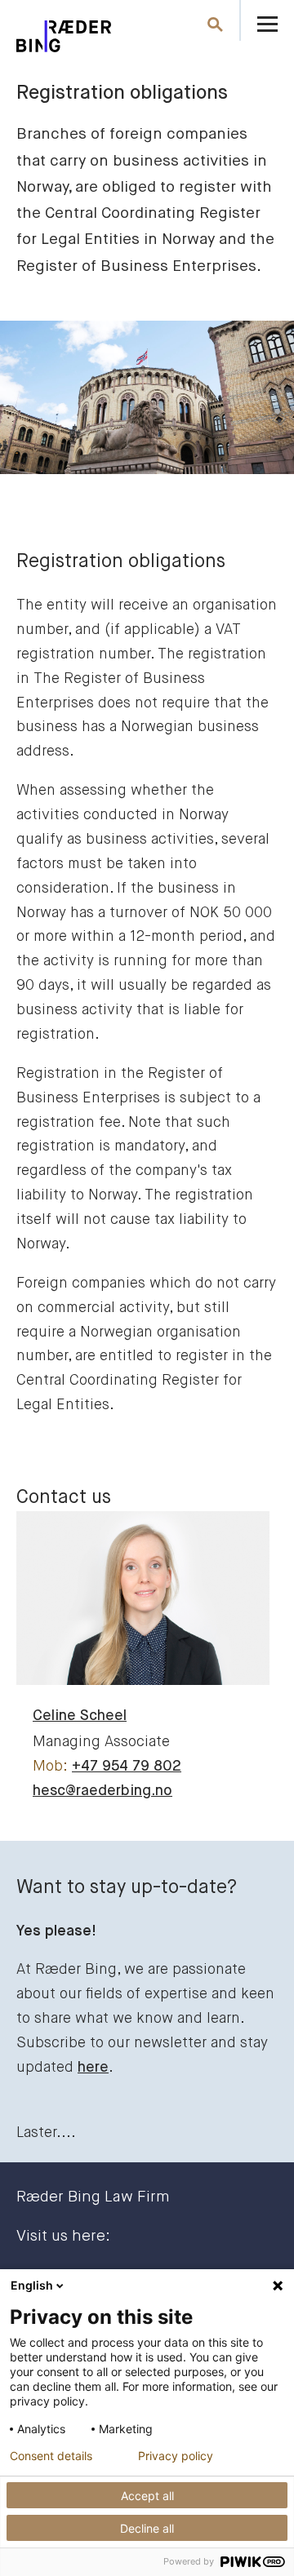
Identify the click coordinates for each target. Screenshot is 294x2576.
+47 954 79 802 (127, 1767)
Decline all (147, 2528)
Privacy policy (176, 2456)
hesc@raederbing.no (102, 1791)
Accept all (147, 2496)
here (93, 2068)
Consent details (51, 2456)
